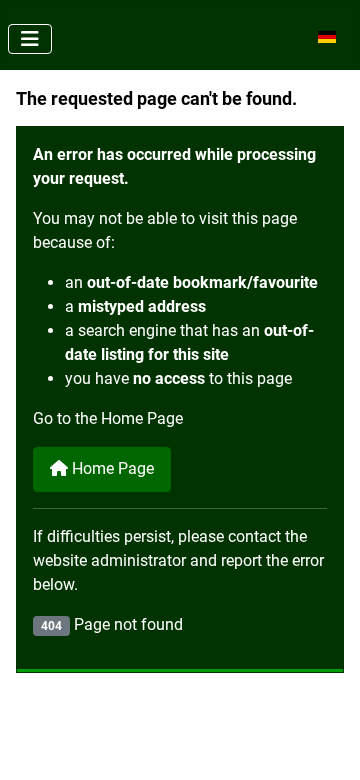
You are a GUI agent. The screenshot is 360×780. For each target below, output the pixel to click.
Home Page (111, 468)
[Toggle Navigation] (30, 39)
